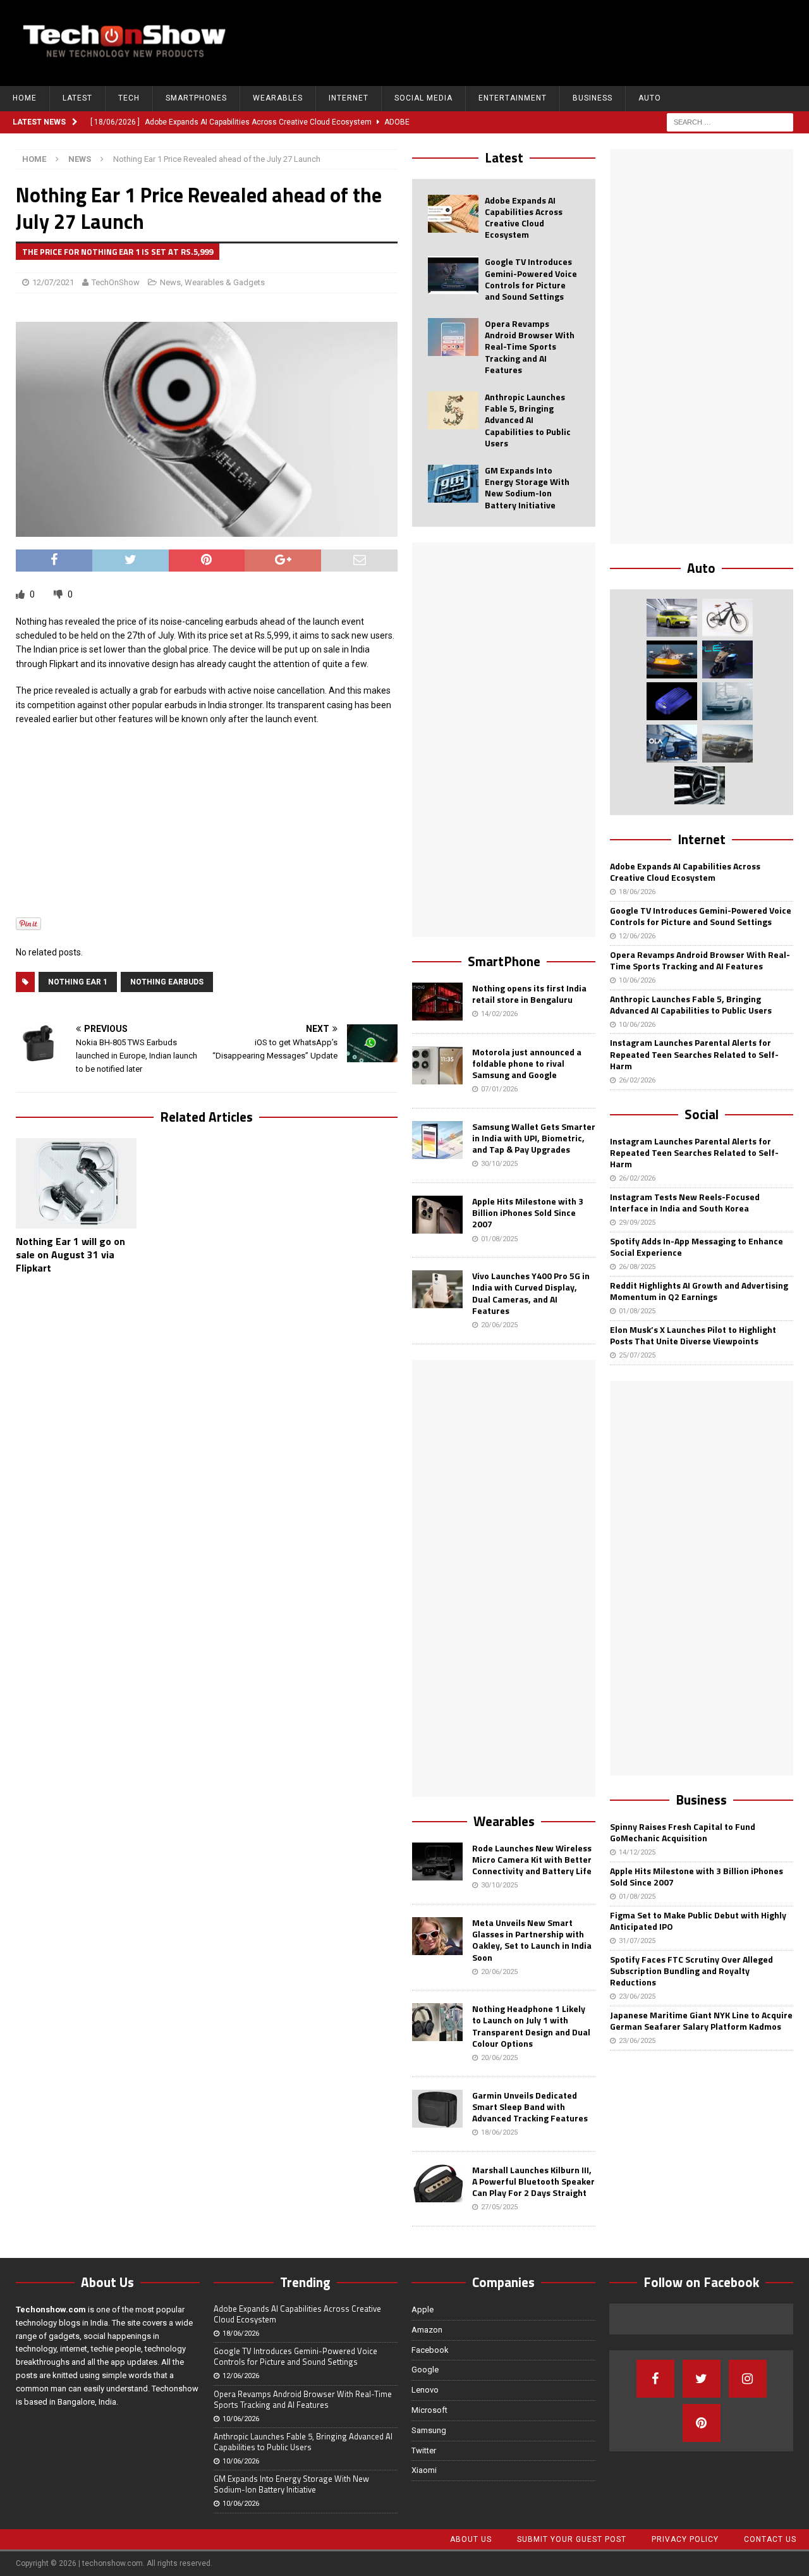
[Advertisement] (566, 41)
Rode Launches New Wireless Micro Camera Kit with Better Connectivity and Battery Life (532, 1859)
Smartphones (196, 98)
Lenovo (425, 2390)
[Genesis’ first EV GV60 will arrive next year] (672, 618)
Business (593, 98)
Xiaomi (424, 2470)
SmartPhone (504, 961)
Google (425, 2370)
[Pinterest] (702, 2423)
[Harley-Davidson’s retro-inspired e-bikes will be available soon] (727, 618)
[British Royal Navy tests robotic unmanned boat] (672, 659)
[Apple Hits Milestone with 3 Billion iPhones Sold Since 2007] (437, 1215)
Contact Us (770, 2539)
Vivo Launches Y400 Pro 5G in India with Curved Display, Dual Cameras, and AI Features (531, 1293)
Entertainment (513, 98)
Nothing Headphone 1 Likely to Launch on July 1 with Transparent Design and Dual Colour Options (531, 2026)
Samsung (429, 2430)
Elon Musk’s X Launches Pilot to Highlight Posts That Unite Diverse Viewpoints (693, 1335)
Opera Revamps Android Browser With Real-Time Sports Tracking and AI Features (530, 347)
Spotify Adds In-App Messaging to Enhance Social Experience (696, 1247)
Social (702, 1114)
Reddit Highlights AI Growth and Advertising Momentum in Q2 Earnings (699, 1291)
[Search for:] (730, 121)
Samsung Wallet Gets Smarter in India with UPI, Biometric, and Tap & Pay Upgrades (534, 1138)
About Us (471, 2539)
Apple (423, 2309)
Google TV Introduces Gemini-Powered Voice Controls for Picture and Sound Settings (531, 279)
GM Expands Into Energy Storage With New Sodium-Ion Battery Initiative (527, 488)
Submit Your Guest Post (572, 2539)
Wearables (278, 98)
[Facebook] (655, 2379)
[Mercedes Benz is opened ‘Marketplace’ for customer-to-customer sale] (700, 785)
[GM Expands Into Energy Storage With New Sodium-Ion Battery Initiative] (453, 484)
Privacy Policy (685, 2539)
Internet (349, 98)
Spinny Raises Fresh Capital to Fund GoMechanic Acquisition (683, 1832)
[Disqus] (207, 1449)
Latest (77, 98)
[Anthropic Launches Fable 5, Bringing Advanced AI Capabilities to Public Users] (453, 410)
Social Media (423, 98)
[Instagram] (748, 2379)
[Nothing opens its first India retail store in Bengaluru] (437, 1002)
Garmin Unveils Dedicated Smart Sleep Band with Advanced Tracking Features (530, 2107)
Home (25, 98)
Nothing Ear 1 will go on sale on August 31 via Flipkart (70, 1254)
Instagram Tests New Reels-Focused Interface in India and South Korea (685, 1202)
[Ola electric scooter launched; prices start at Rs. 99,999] (672, 744)
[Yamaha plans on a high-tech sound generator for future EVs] (672, 701)
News (170, 282)
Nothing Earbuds (167, 982)
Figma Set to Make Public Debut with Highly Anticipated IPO (698, 1921)
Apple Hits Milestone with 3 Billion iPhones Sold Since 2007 (528, 1212)
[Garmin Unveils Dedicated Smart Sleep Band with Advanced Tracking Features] (437, 2109)
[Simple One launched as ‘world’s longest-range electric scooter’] (727, 659)
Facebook (430, 2350)
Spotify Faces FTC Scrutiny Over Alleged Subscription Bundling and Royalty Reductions (691, 1971)
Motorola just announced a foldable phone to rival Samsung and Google (527, 1063)
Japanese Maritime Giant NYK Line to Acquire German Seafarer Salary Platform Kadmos (701, 2021)
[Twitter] (702, 2379)
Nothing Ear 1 (78, 982)
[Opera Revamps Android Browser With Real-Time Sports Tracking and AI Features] (453, 337)
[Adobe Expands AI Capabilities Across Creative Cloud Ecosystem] (453, 214)
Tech (129, 98)
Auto (650, 98)
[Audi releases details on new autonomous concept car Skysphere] (727, 744)
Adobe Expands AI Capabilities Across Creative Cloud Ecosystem (524, 218)
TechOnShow (116, 282)
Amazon (427, 2330)
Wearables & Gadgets (225, 282)
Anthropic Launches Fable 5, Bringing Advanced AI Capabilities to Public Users (528, 420)
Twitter (424, 2450)
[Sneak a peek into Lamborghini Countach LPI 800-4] (727, 701)
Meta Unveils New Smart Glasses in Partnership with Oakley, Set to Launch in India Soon (532, 1940)
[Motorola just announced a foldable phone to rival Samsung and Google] (437, 1065)
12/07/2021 (53, 282)
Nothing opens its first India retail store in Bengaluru (529, 994)
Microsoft (429, 2410)
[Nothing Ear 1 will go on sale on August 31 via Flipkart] (76, 1184)
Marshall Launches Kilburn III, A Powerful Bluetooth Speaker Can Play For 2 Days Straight (533, 2181)
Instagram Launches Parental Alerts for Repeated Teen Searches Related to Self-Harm (694, 1054)
